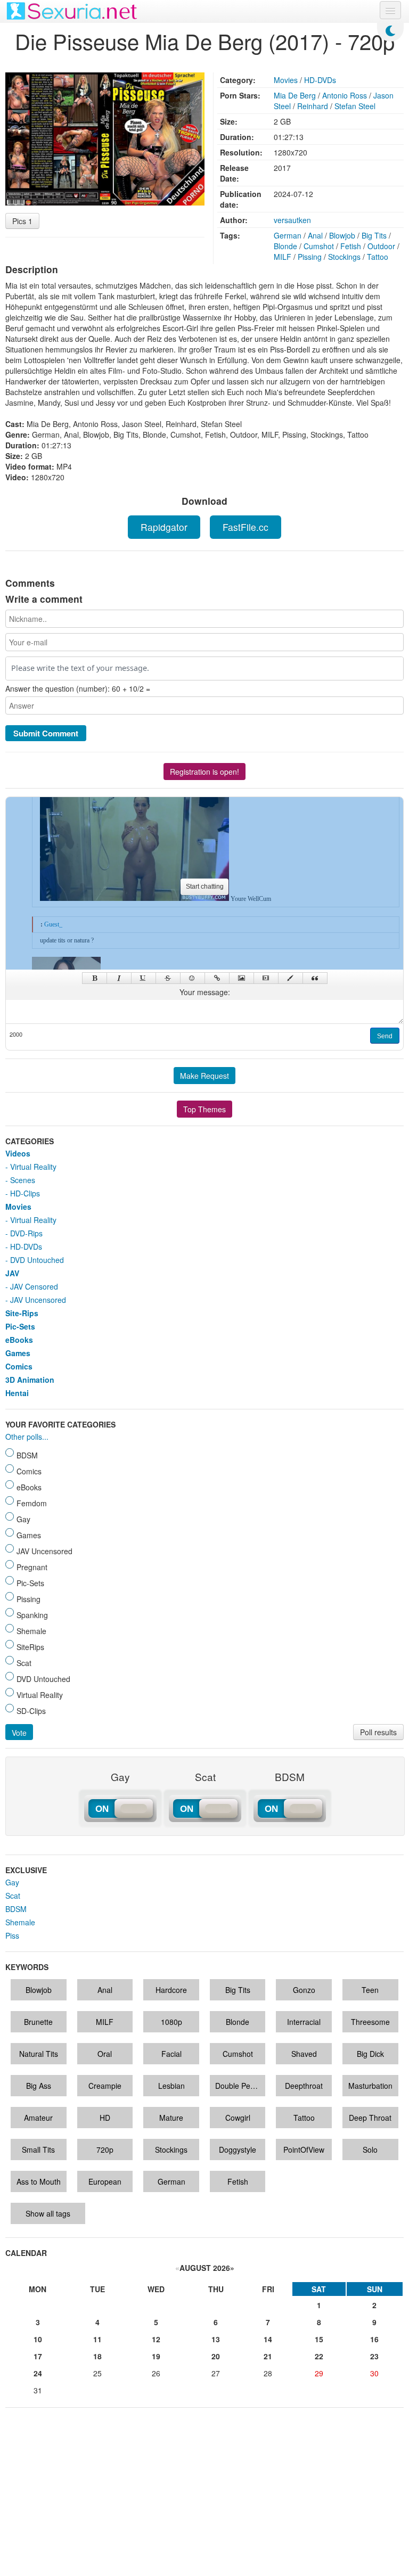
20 (216, 2356)
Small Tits (38, 2150)
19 (156, 2356)
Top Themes (204, 1109)
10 (38, 2339)
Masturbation (370, 2086)
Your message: (205, 992)
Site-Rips (22, 1313)
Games (18, 1353)
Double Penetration (240, 2086)
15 (319, 2339)
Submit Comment (46, 733)
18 (97, 2356)
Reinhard (313, 106)
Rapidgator (164, 527)
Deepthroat (304, 2086)
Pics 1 (22, 221)
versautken (292, 220)
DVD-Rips (26, 1233)
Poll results (378, 1732)
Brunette (38, 2022)
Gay (12, 1882)
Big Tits (374, 235)
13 (216, 2339)
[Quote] (315, 978)
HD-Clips (25, 1193)
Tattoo (378, 257)
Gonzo (304, 1990)
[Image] (242, 978)
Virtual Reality (33, 1167)
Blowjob (342, 235)
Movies (286, 80)
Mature (171, 2118)
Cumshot (319, 246)
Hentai (17, 1393)
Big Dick (370, 2054)
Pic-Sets (20, 1326)
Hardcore (171, 1990)
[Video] (266, 978)
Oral (105, 2054)
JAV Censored (34, 1286)
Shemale (20, 1922)
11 (97, 2339)
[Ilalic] (119, 978)
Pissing (310, 257)
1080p (171, 2022)
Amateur (38, 2118)
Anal (315, 235)
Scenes (23, 1180)
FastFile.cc (246, 527)
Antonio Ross (345, 95)
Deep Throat (370, 2118)
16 (374, 2339)
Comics (19, 1366)
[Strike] (168, 978)
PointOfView (304, 2150)
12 (156, 2339)
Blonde (285, 246)
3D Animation (30, 1380)
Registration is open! (204, 772)
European (105, 2181)
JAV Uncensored (38, 1300)
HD (105, 2118)
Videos (18, 1153)
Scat (13, 1896)
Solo (370, 2150)
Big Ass (39, 2086)
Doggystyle (238, 2150)
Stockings (344, 257)
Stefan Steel (355, 106)
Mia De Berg (295, 95)
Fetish (351, 246)
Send (385, 1036)
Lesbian (171, 2086)
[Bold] (95, 978)
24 (38, 2373)
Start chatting (205, 887)
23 (374, 2356)
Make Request (204, 1076)
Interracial (304, 2022)
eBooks (19, 1340)
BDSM (16, 1909)
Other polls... (27, 1437)
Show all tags (48, 2213)
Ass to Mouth (39, 2181)
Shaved (304, 2054)
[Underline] (144, 978)
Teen (370, 1990)
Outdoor (381, 246)
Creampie (105, 2086)
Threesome (370, 2022)
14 (268, 2339)
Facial (171, 2054)
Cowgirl (238, 2118)
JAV (12, 1273)
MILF (283, 257)
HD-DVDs (320, 80)
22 (319, 2356)
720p (105, 2150)
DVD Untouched (37, 1260)
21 (268, 2356)
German (288, 235)
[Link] (217, 978)
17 (38, 2356)
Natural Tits (39, 2054)
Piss (12, 1935)
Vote (19, 1733)
